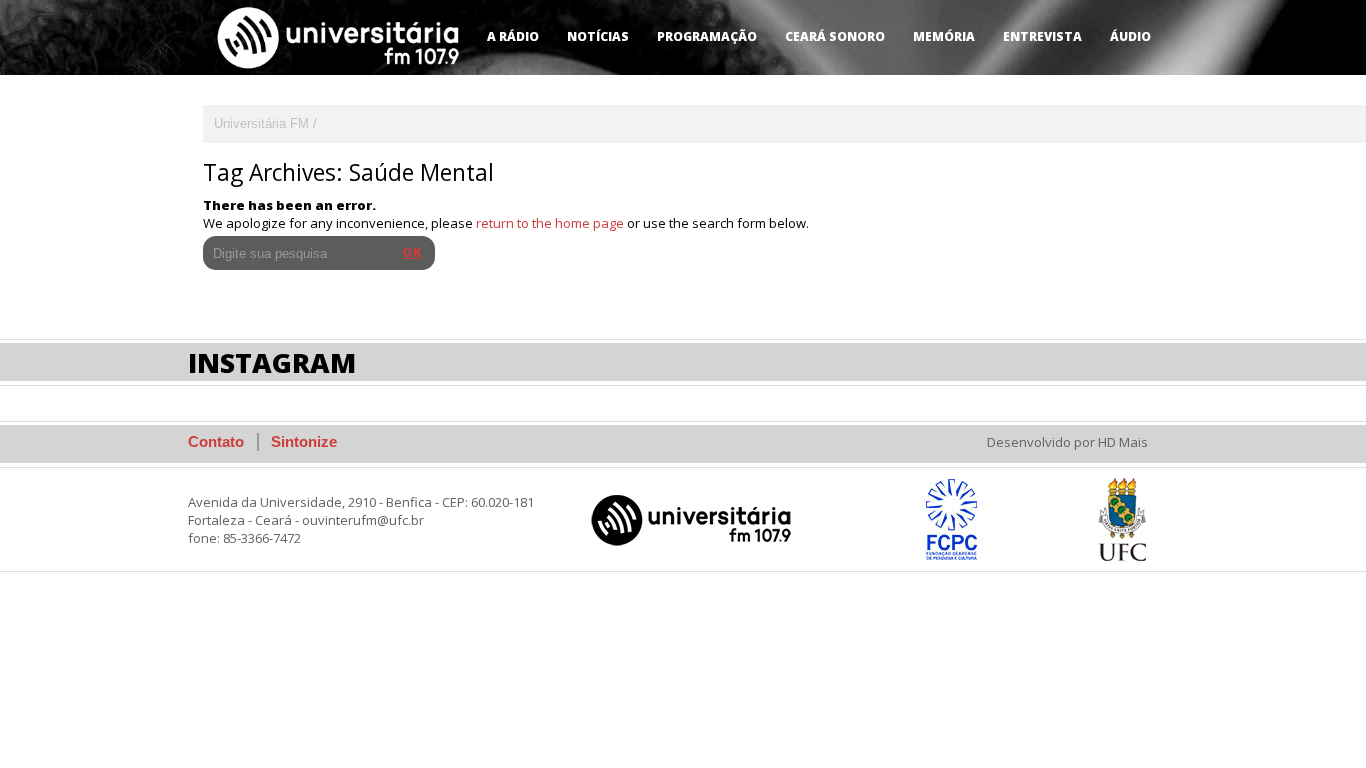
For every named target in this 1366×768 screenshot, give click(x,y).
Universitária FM (261, 123)
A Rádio (513, 36)
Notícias (598, 36)
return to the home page (550, 223)
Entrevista (1042, 36)
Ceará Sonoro (835, 36)
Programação (707, 36)
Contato (216, 441)
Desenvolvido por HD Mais (1067, 442)
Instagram (272, 362)
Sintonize (304, 441)
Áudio (1130, 36)
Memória (944, 36)
